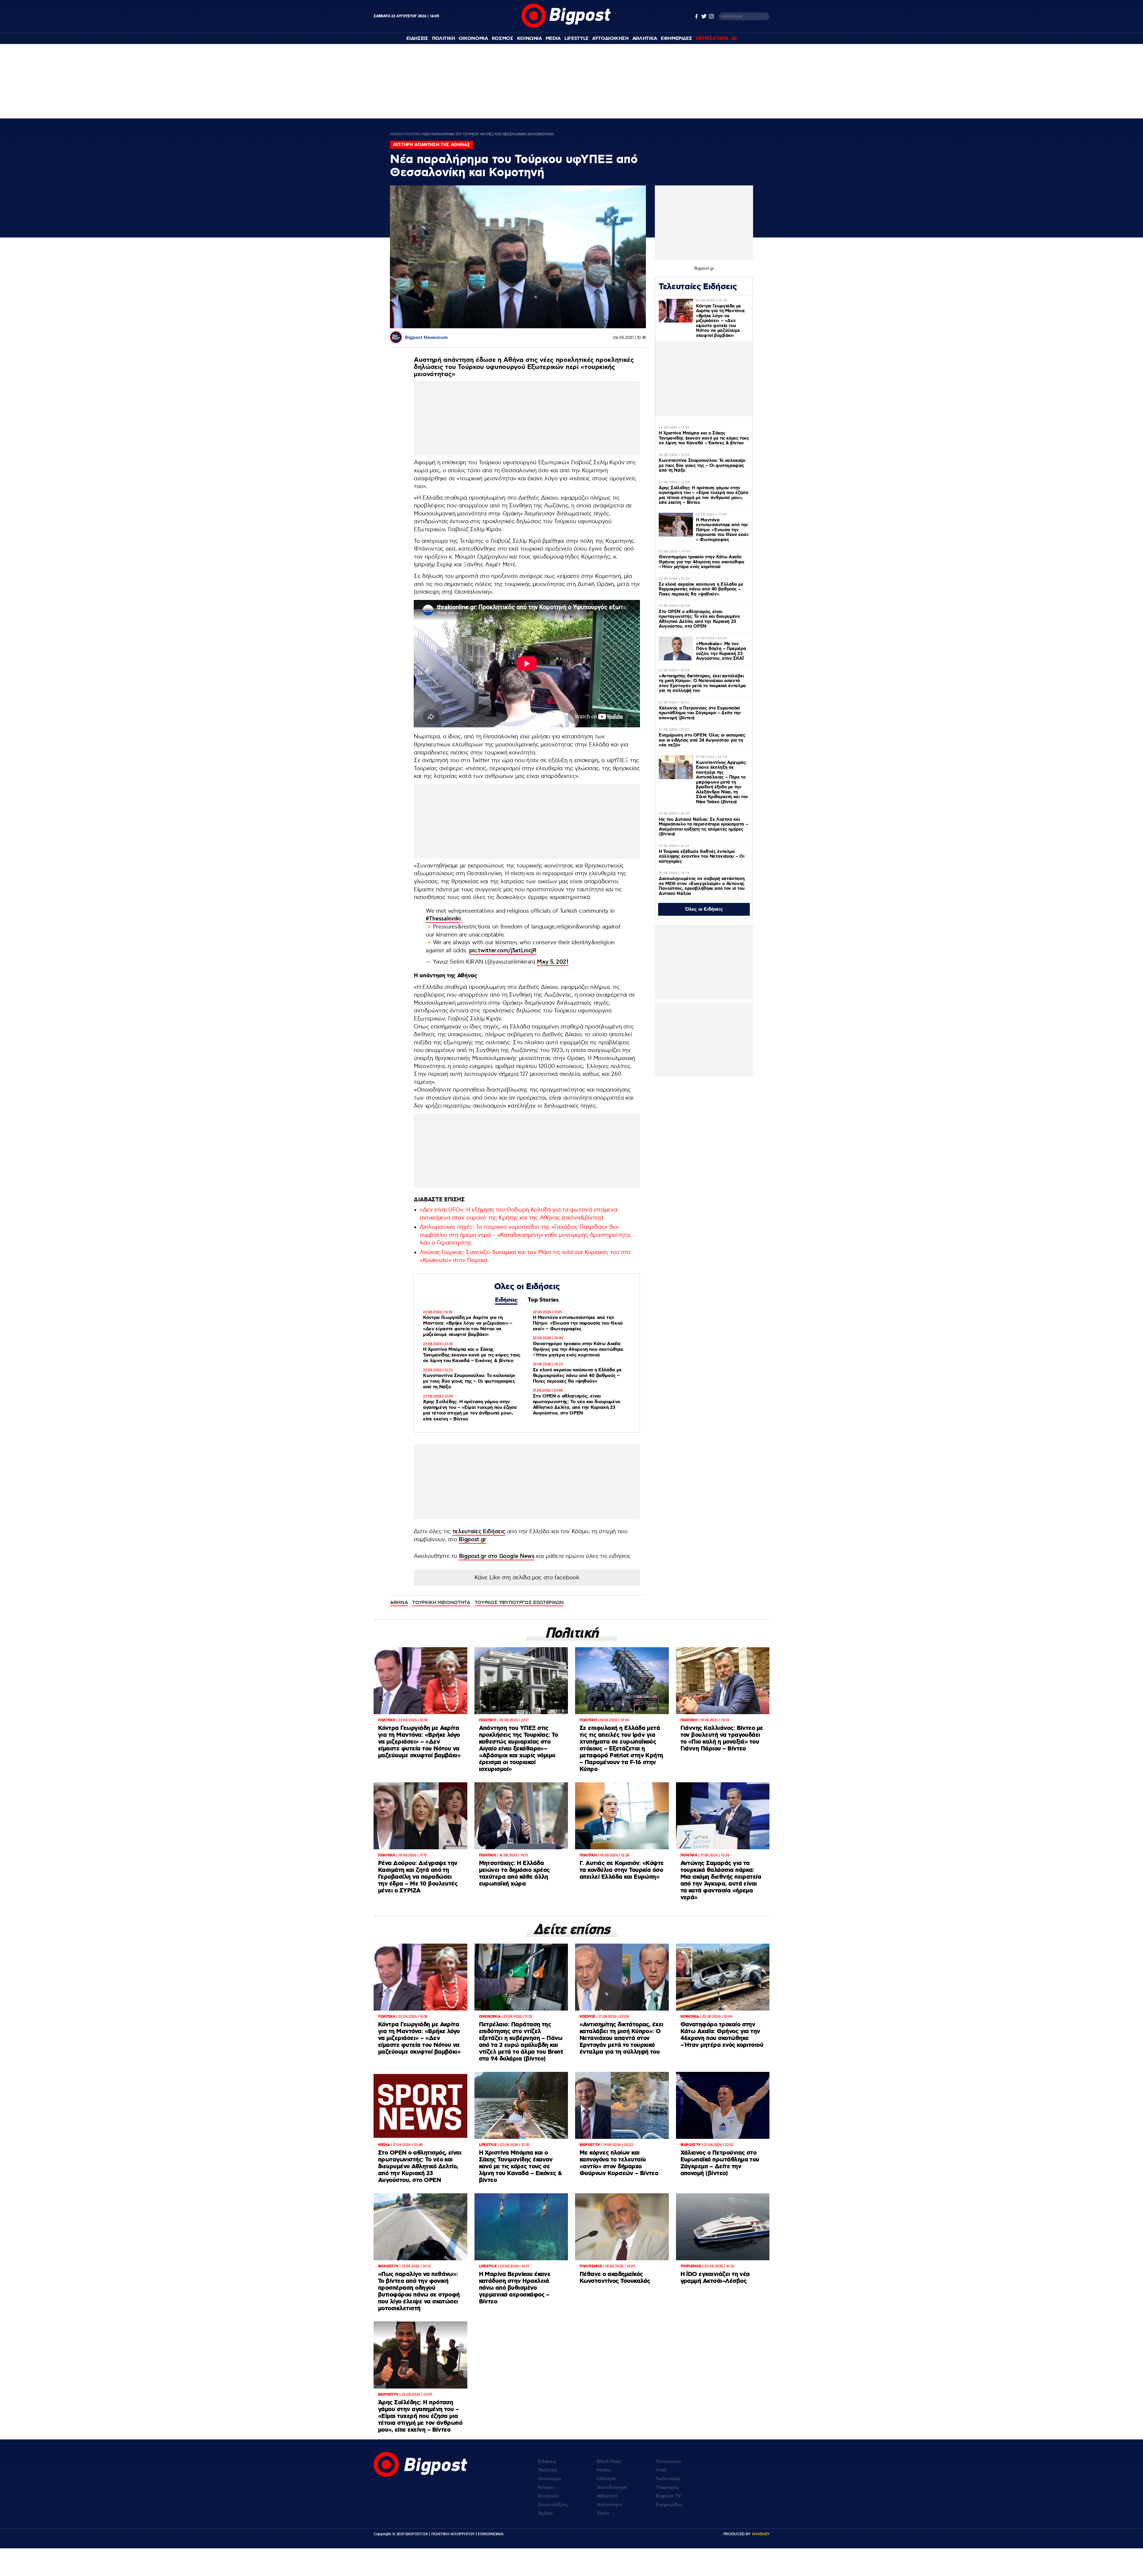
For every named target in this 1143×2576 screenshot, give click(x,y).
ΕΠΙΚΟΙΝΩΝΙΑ (491, 2534)
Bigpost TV (668, 2496)
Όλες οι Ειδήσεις (704, 909)
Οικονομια (473, 39)
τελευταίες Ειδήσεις (479, 1532)
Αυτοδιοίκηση (612, 2487)
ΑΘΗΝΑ (399, 1603)
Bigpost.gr (472, 1540)
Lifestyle (576, 39)
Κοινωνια (530, 39)
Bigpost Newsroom (426, 338)
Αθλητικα (645, 39)
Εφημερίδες (669, 2505)
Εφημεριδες (677, 39)
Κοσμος (503, 39)
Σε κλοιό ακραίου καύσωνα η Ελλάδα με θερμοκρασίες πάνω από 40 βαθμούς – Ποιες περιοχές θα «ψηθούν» (577, 1376)
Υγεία (603, 2513)
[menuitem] (417, 39)
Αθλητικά (607, 2496)
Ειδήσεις (506, 1300)
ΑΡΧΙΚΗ (396, 134)
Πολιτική (547, 2470)
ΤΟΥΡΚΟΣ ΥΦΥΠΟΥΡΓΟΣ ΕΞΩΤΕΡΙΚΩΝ (519, 1603)
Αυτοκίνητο (610, 2505)
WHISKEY (761, 2534)
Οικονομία (550, 2479)
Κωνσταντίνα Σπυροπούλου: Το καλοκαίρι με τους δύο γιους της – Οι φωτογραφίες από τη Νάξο (469, 1381)
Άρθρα (545, 2513)
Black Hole (609, 2462)
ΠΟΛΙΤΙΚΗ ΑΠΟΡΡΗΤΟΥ (453, 2534)
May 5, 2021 (553, 962)
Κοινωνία (548, 2496)
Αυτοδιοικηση (610, 39)
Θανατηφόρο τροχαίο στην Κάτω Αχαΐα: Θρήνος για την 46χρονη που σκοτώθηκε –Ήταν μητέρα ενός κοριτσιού (578, 1349)
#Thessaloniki (443, 919)
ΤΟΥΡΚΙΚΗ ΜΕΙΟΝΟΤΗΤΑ (441, 1603)
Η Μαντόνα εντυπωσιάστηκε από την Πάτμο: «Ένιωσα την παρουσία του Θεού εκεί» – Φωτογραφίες (578, 1323)
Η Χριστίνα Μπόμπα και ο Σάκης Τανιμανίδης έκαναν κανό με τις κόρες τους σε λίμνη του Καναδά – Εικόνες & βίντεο (472, 1355)
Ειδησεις (417, 39)
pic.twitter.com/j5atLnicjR (503, 951)
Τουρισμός (667, 2487)
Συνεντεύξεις (553, 2505)
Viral (661, 2470)
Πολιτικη (444, 39)
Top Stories (543, 1300)
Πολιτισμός (668, 2479)
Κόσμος (546, 2487)
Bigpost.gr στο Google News (497, 1556)
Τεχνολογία (668, 2462)
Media (553, 39)
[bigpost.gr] (566, 26)
